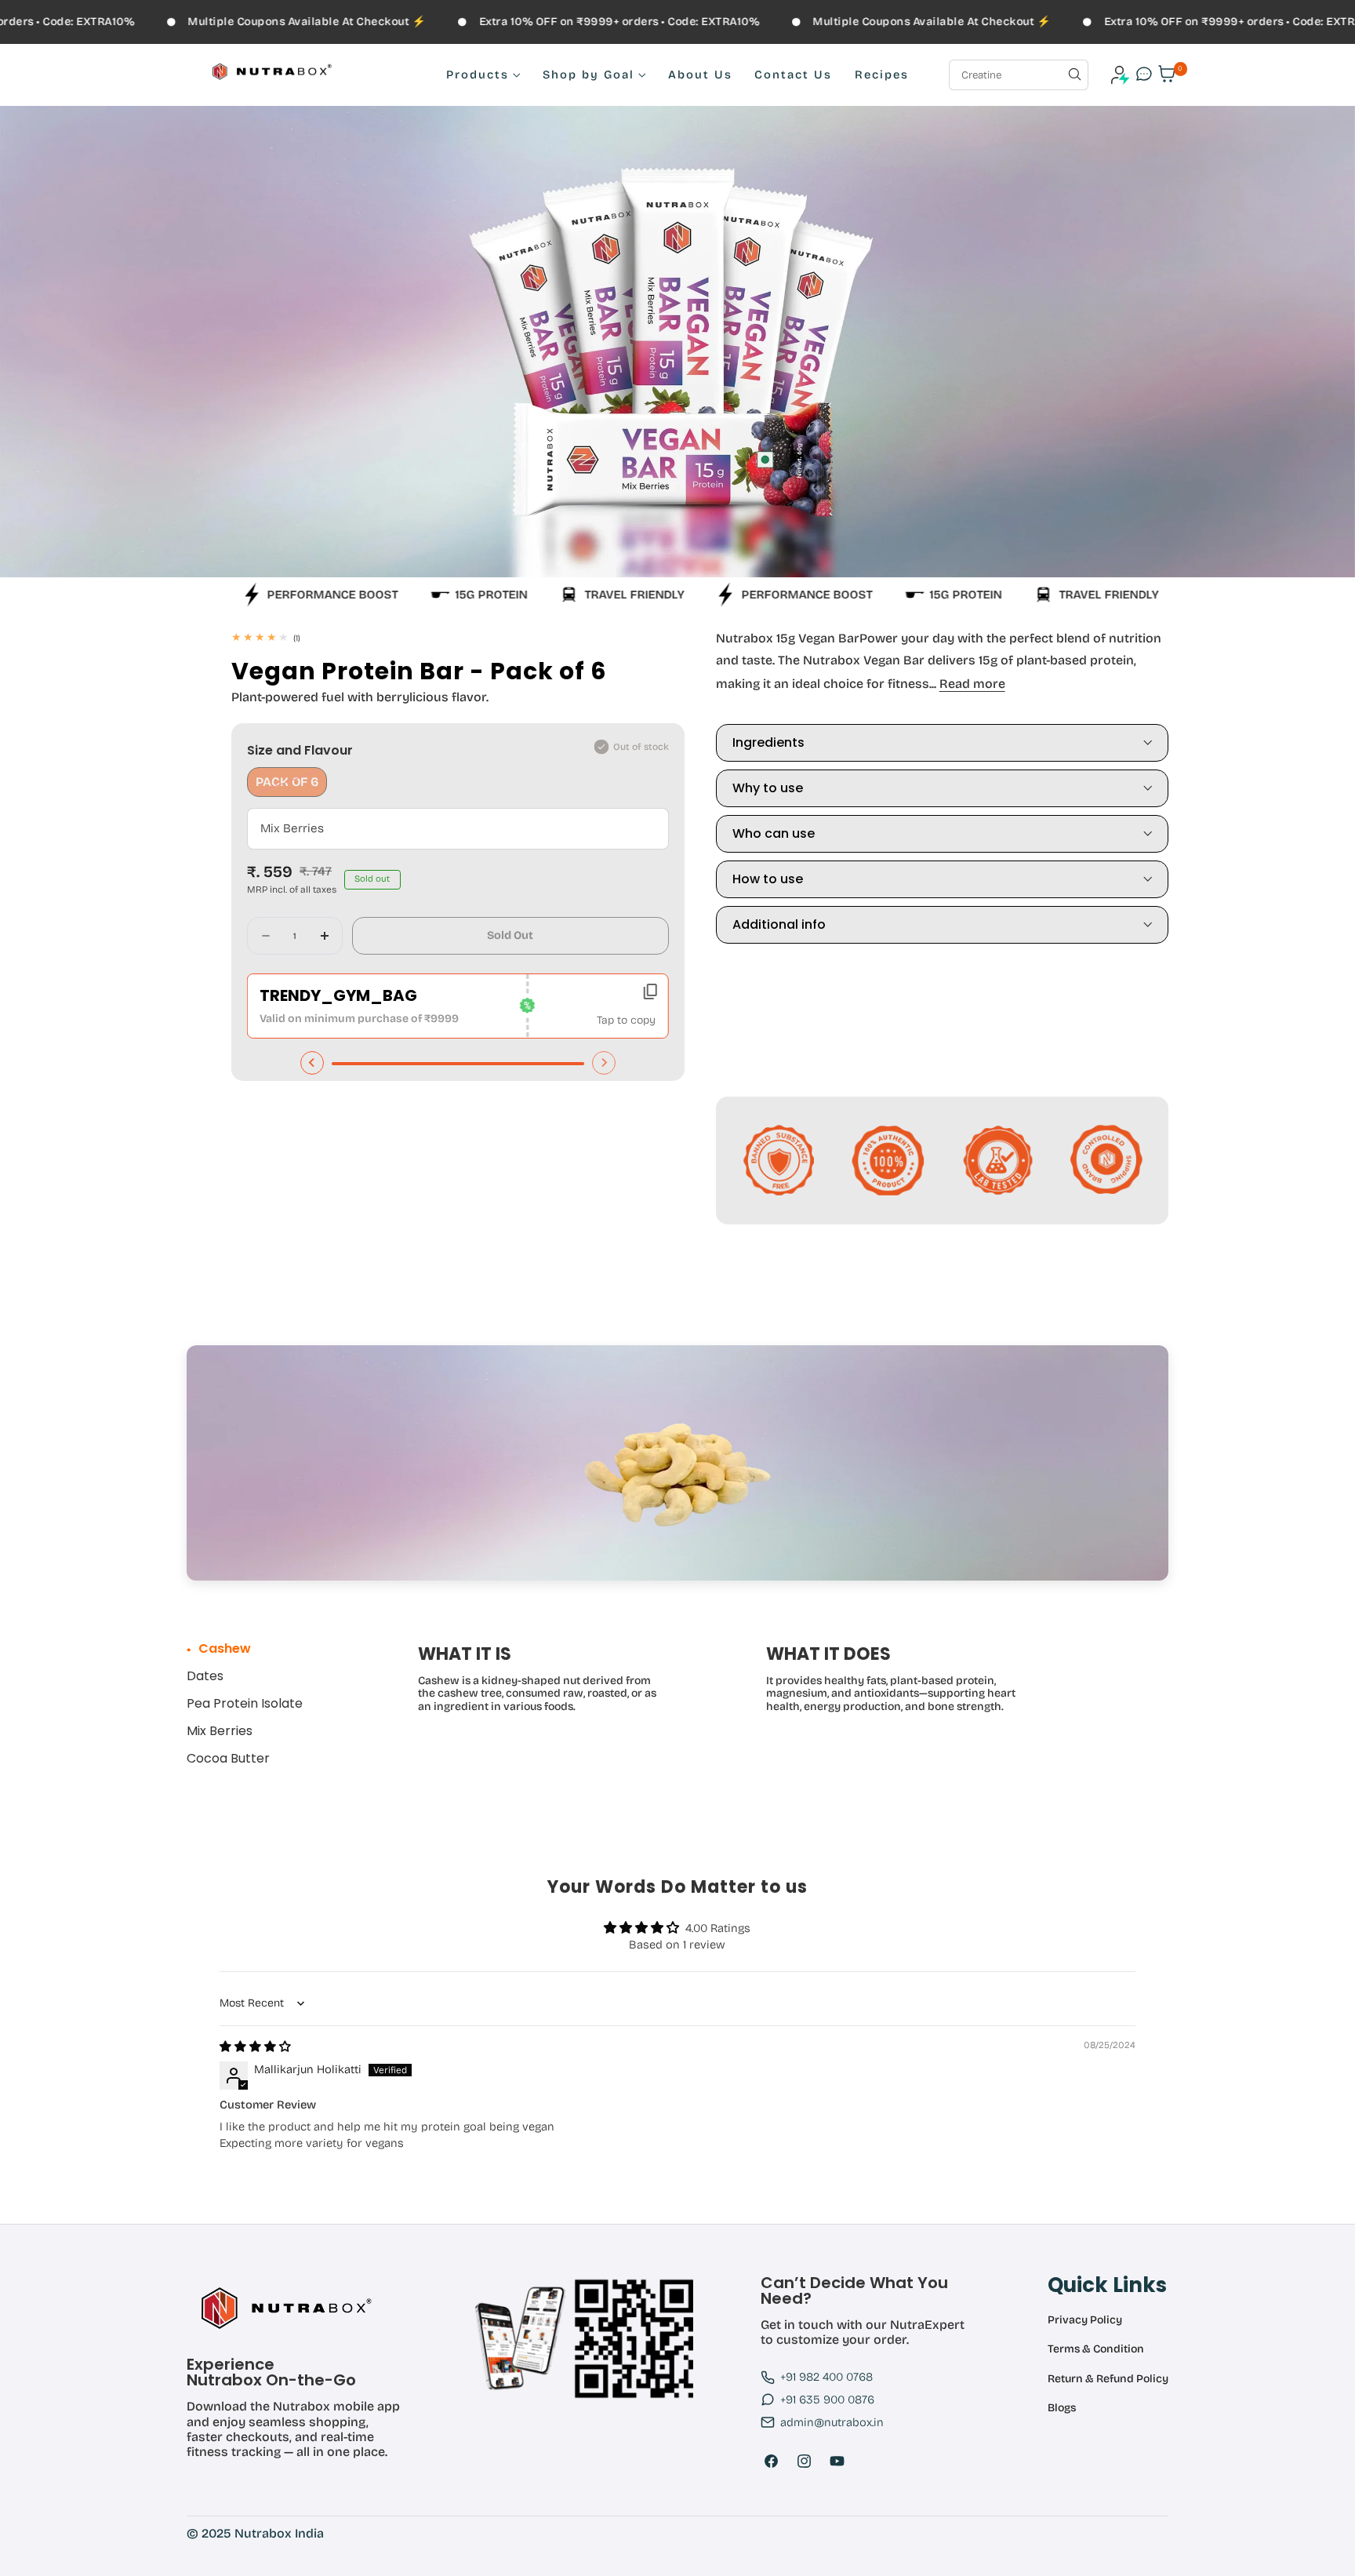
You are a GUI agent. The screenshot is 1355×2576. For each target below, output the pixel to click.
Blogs (1062, 2408)
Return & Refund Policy (1108, 2379)
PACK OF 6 (291, 785)
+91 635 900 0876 (827, 2400)
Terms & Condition (1096, 2349)
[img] (255, 2047)
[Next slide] (604, 1063)
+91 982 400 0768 (826, 2377)
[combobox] (1019, 75)
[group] (249, 1648)
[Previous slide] (312, 1063)
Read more (972, 684)
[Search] (1074, 74)
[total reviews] (458, 637)
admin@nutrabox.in (832, 2422)
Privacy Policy (1085, 2320)
